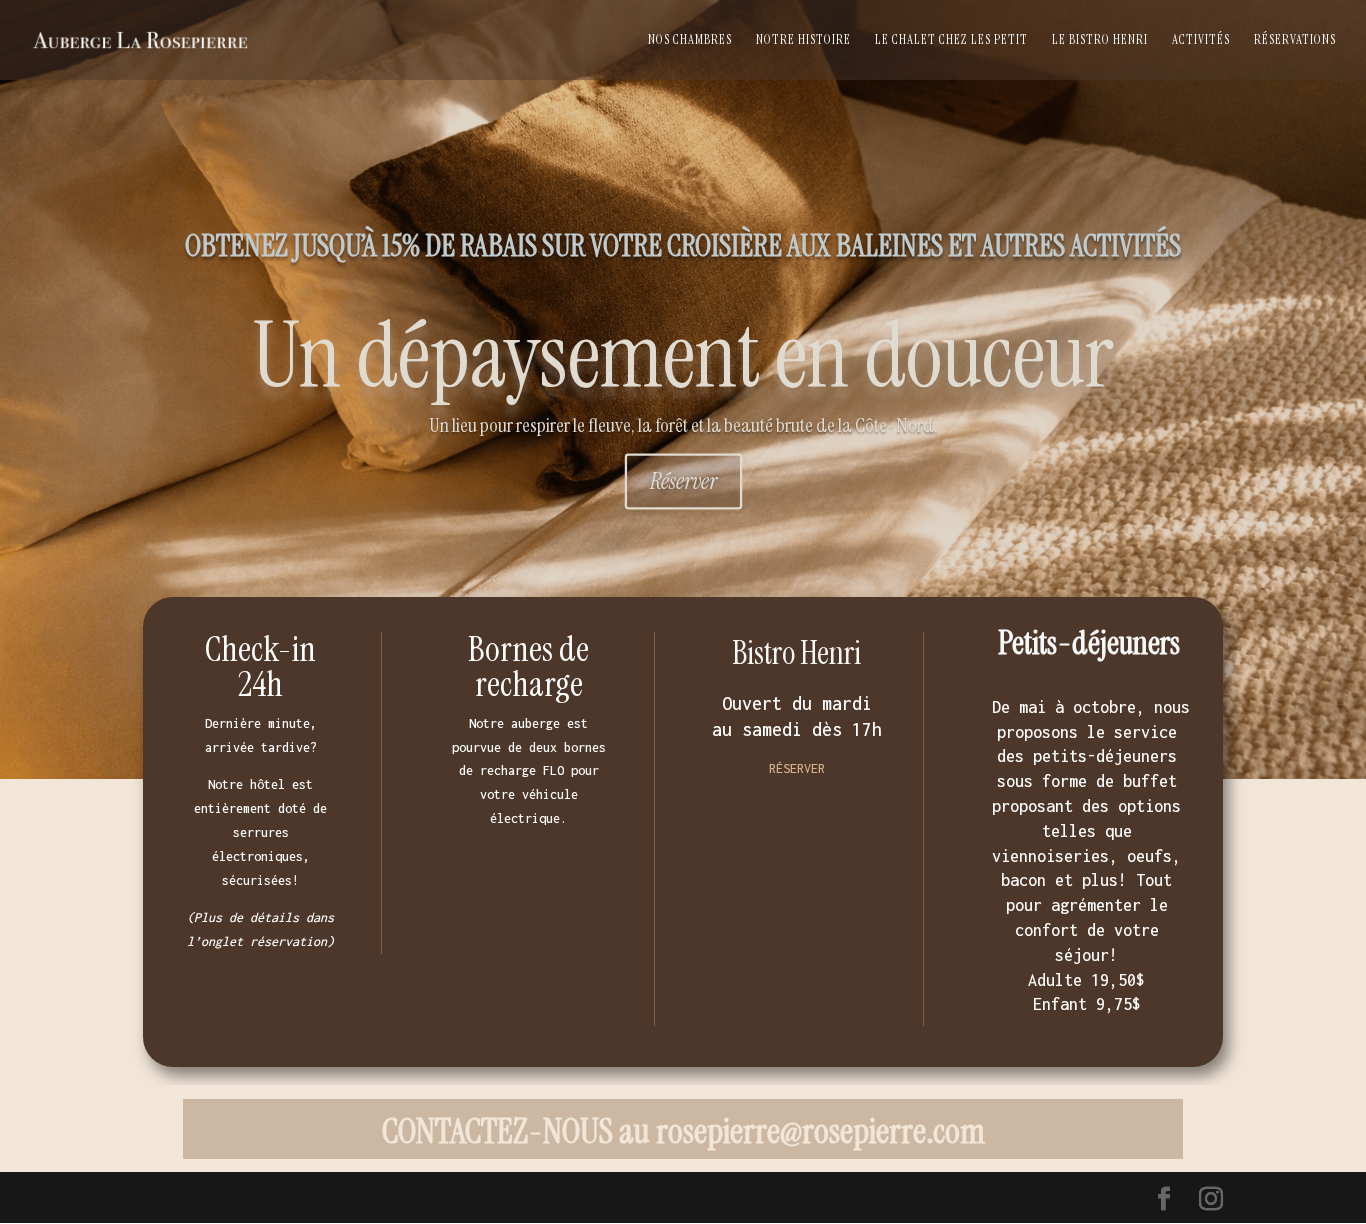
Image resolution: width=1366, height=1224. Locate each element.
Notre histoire (803, 40)
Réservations (1295, 40)
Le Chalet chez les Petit (951, 40)
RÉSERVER (797, 768)
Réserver (682, 482)
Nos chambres (690, 40)
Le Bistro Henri (1100, 40)
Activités (1201, 40)
